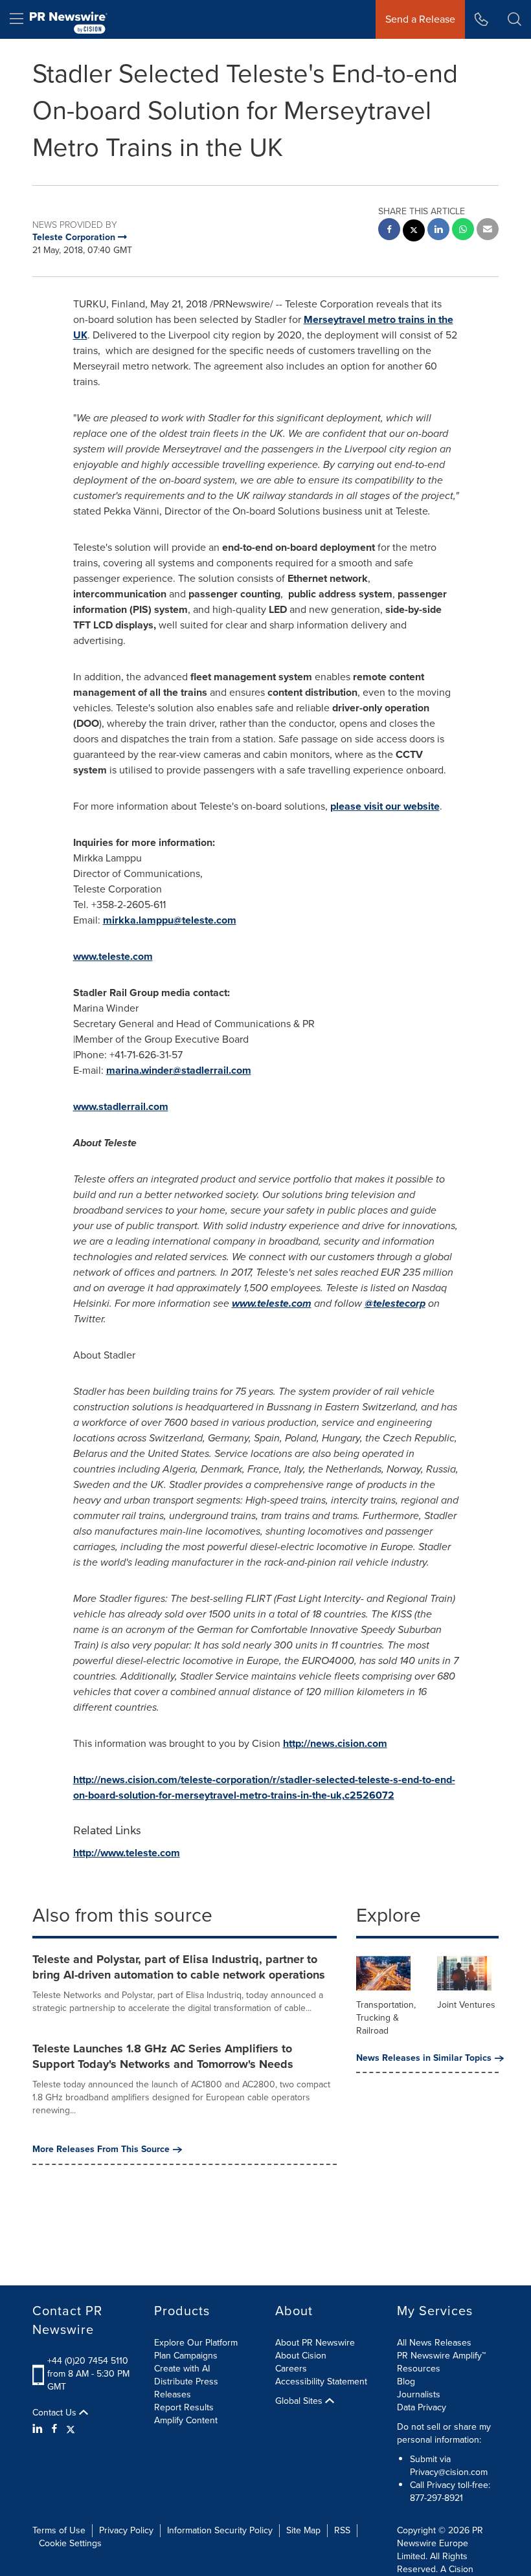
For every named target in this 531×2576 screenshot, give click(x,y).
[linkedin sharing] (438, 231)
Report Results (184, 2407)
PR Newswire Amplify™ (441, 2356)
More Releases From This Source (101, 2149)
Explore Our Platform (196, 2343)
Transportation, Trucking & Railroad (386, 2018)
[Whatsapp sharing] (463, 231)
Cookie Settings (70, 2543)
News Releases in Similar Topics (424, 2058)
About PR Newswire (315, 2343)
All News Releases (434, 2343)
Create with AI (182, 2369)
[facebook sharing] (389, 231)
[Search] (514, 19)
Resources (419, 2369)
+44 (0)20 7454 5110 (88, 2361)
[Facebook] (54, 2429)
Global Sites (300, 2401)
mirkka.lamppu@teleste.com (170, 920)
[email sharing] (488, 231)
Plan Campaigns (186, 2356)
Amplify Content (186, 2420)
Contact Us (56, 2413)
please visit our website (385, 806)
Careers (291, 2369)
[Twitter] (71, 2429)
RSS (342, 2530)
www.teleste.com (113, 956)
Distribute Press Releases (186, 2388)
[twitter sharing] (414, 232)
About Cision (301, 2356)
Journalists (419, 2394)
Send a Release (420, 19)
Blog (406, 2382)
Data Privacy (422, 2407)
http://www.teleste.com (127, 1853)
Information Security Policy (220, 2530)
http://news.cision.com (335, 1743)
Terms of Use (59, 2530)
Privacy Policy (126, 2530)
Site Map (303, 2530)
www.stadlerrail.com (121, 1106)
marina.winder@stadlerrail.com (179, 1070)
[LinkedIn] (39, 2429)
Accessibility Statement (321, 2382)
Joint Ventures (466, 2005)
